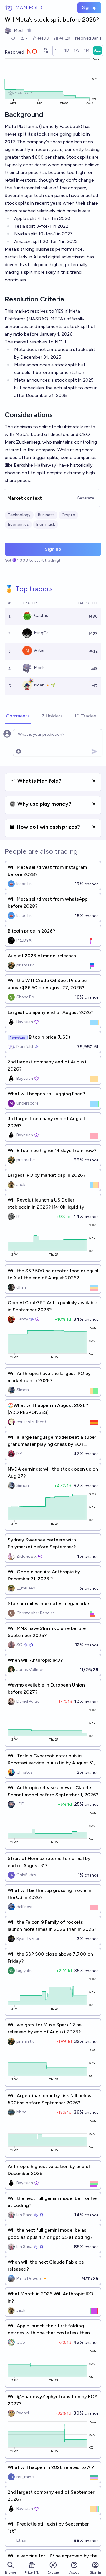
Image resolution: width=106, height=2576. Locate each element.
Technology (19, 515)
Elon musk (45, 524)
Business (46, 515)
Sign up (89, 8)
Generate (85, 498)
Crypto (68, 515)
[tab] (18, 716)
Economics (18, 524)
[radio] (57, 50)
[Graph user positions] (45, 50)
